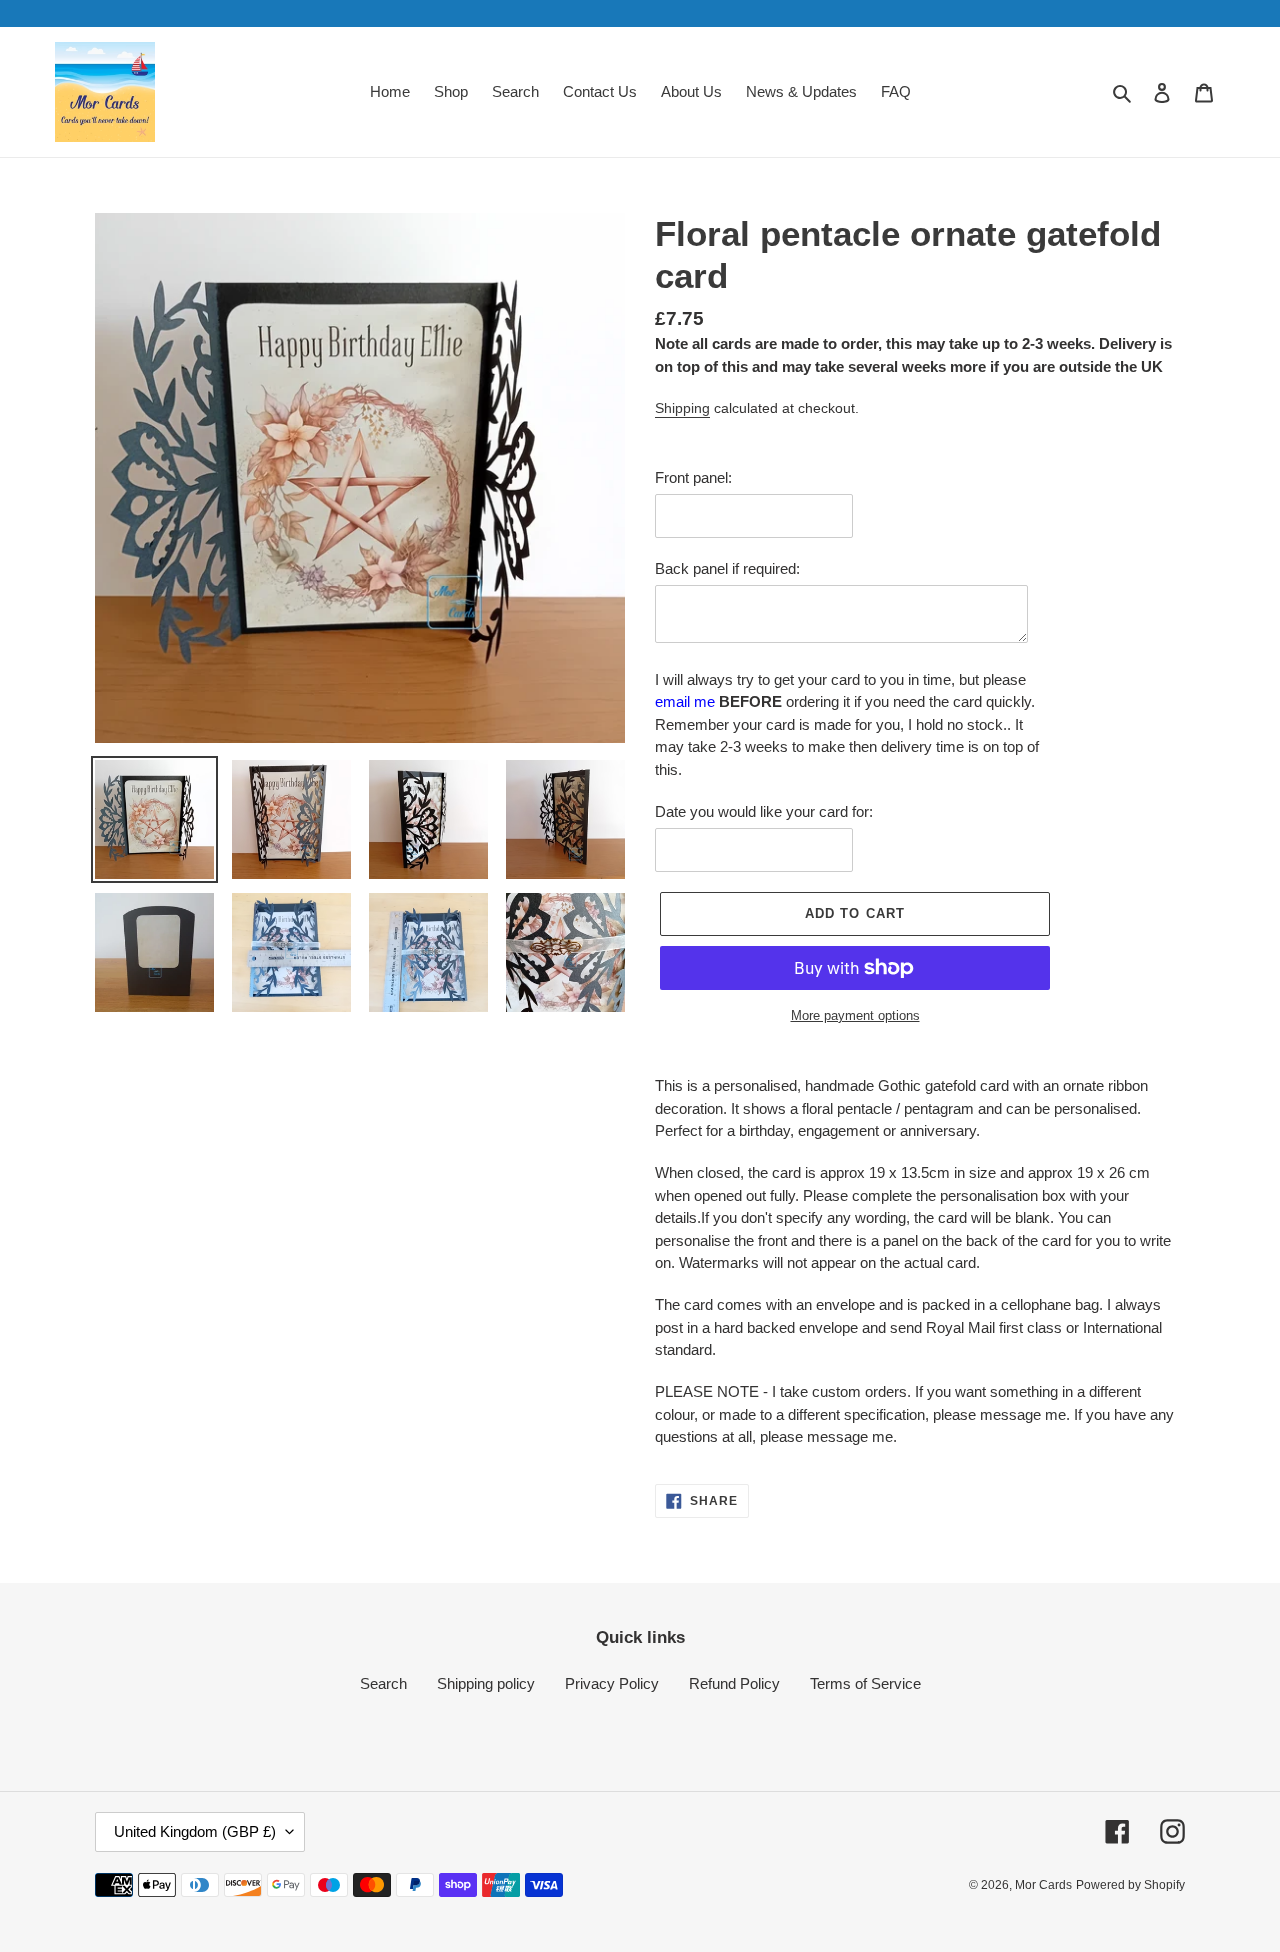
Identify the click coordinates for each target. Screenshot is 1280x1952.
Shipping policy (486, 1683)
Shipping (682, 408)
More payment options (855, 1015)
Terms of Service (865, 1683)
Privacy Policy (612, 1683)
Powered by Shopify (1130, 1885)
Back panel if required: (727, 568)
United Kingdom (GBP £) (195, 1831)
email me (685, 701)
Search (383, 1683)
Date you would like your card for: (764, 811)
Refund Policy (734, 1683)
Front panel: (693, 477)
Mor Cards (1043, 1885)
